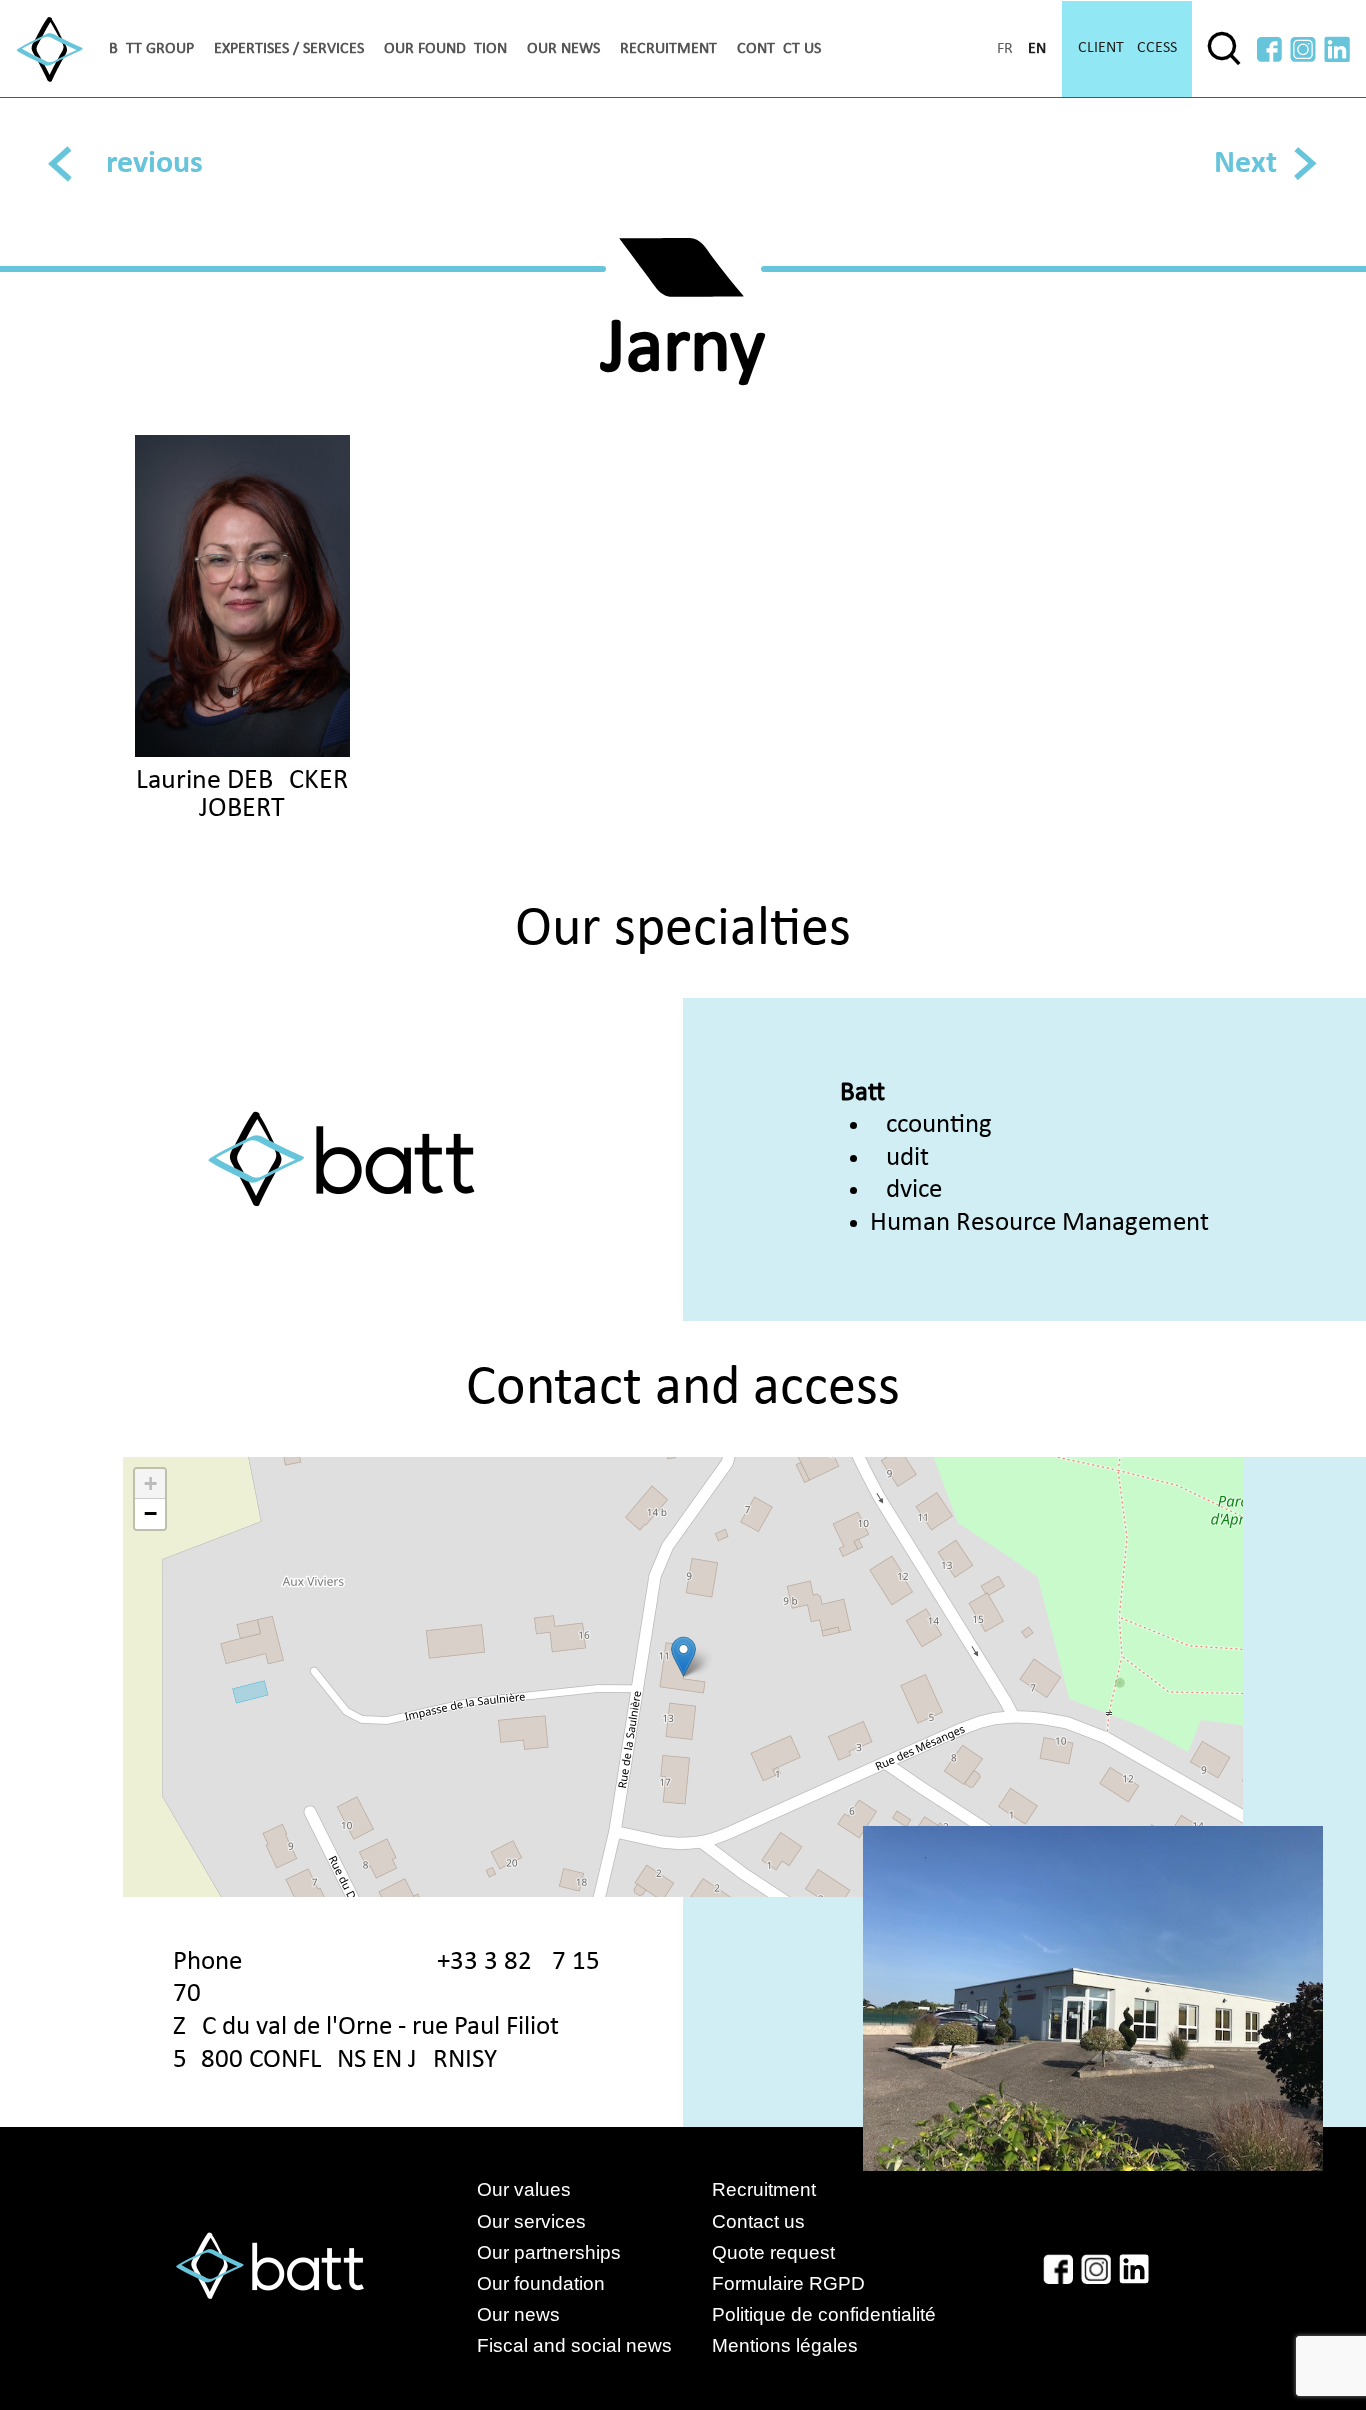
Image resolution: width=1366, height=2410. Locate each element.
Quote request (773, 2252)
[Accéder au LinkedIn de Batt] (1337, 49)
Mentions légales (785, 2345)
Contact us (779, 49)
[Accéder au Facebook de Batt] (1269, 49)
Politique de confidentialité (824, 2314)
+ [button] (150, 1483)
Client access (1127, 48)
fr (1005, 49)
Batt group (151, 49)
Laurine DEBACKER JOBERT (242, 795)
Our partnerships (549, 2252)
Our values (524, 2189)
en (1037, 49)
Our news (563, 49)
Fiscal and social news (594, 2345)
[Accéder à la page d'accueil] (49, 49)
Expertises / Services (289, 49)
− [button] (150, 1513)
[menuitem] (151, 49)
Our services (531, 2221)
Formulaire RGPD (788, 2283)
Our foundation (445, 49)
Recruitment (668, 49)
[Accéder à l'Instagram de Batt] (1303, 49)
